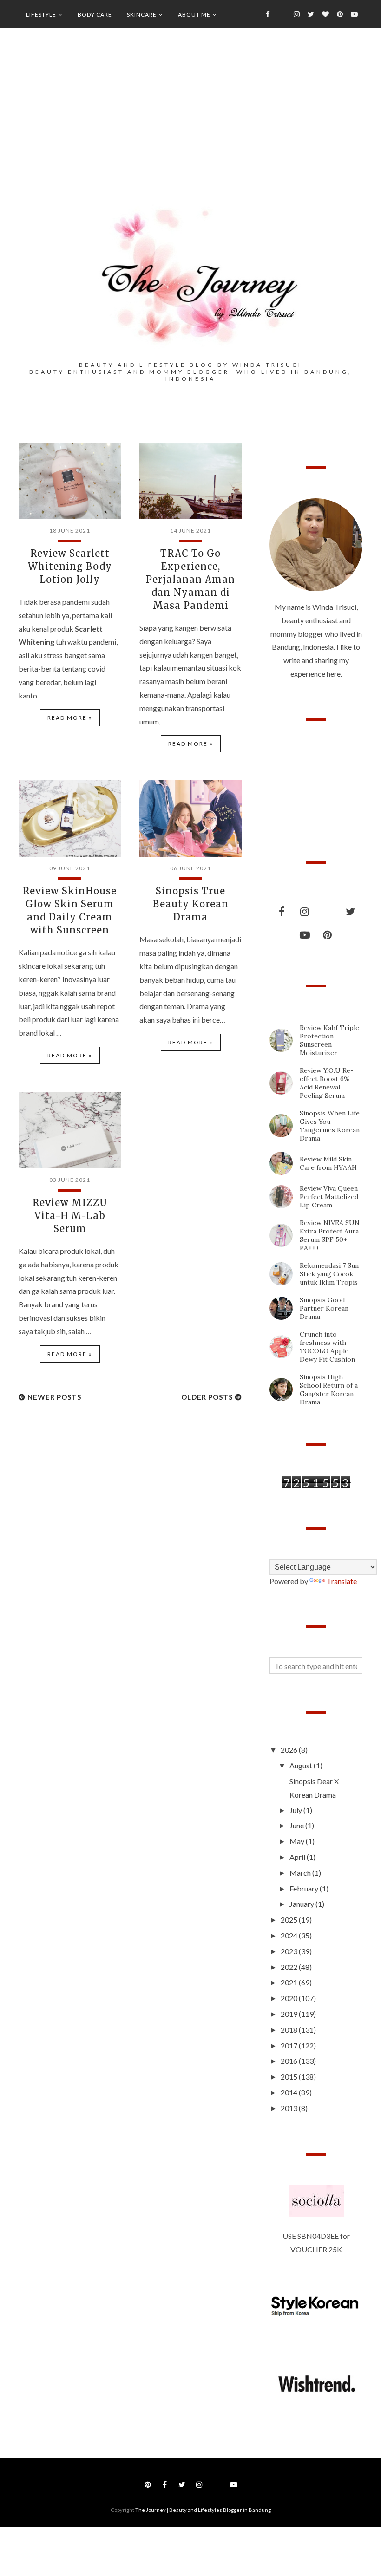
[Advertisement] (190, 130)
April (298, 1857)
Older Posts (207, 1397)
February (305, 1888)
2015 (290, 2077)
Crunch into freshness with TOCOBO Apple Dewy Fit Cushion (327, 1347)
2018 (290, 2030)
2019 (290, 2014)
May (298, 1841)
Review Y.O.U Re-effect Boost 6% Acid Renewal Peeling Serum (327, 1083)
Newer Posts (54, 1397)
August (302, 1765)
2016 (290, 2061)
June (297, 1825)
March (301, 1873)
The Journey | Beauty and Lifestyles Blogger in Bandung (203, 2510)
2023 (290, 1951)
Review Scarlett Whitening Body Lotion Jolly (70, 566)
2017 (290, 2045)
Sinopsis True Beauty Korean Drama (191, 904)
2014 (290, 2092)
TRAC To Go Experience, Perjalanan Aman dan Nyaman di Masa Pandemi (190, 579)
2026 (290, 1750)
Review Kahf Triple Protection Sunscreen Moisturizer (329, 1040)
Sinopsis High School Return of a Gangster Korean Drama (329, 1389)
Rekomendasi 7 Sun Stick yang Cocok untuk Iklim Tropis (329, 1274)
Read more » (70, 718)
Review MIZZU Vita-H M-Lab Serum (70, 1216)
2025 (290, 1920)
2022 (290, 1967)
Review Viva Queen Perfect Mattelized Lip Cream (329, 1197)
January (302, 1904)
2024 (290, 1935)
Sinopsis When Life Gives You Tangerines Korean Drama (330, 1126)
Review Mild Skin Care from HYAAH (328, 1163)
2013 (290, 2108)
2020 (290, 1998)
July (296, 1810)
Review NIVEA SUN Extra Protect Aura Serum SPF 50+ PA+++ (330, 1235)
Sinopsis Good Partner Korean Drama (324, 1308)
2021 (290, 1982)
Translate (342, 1581)
